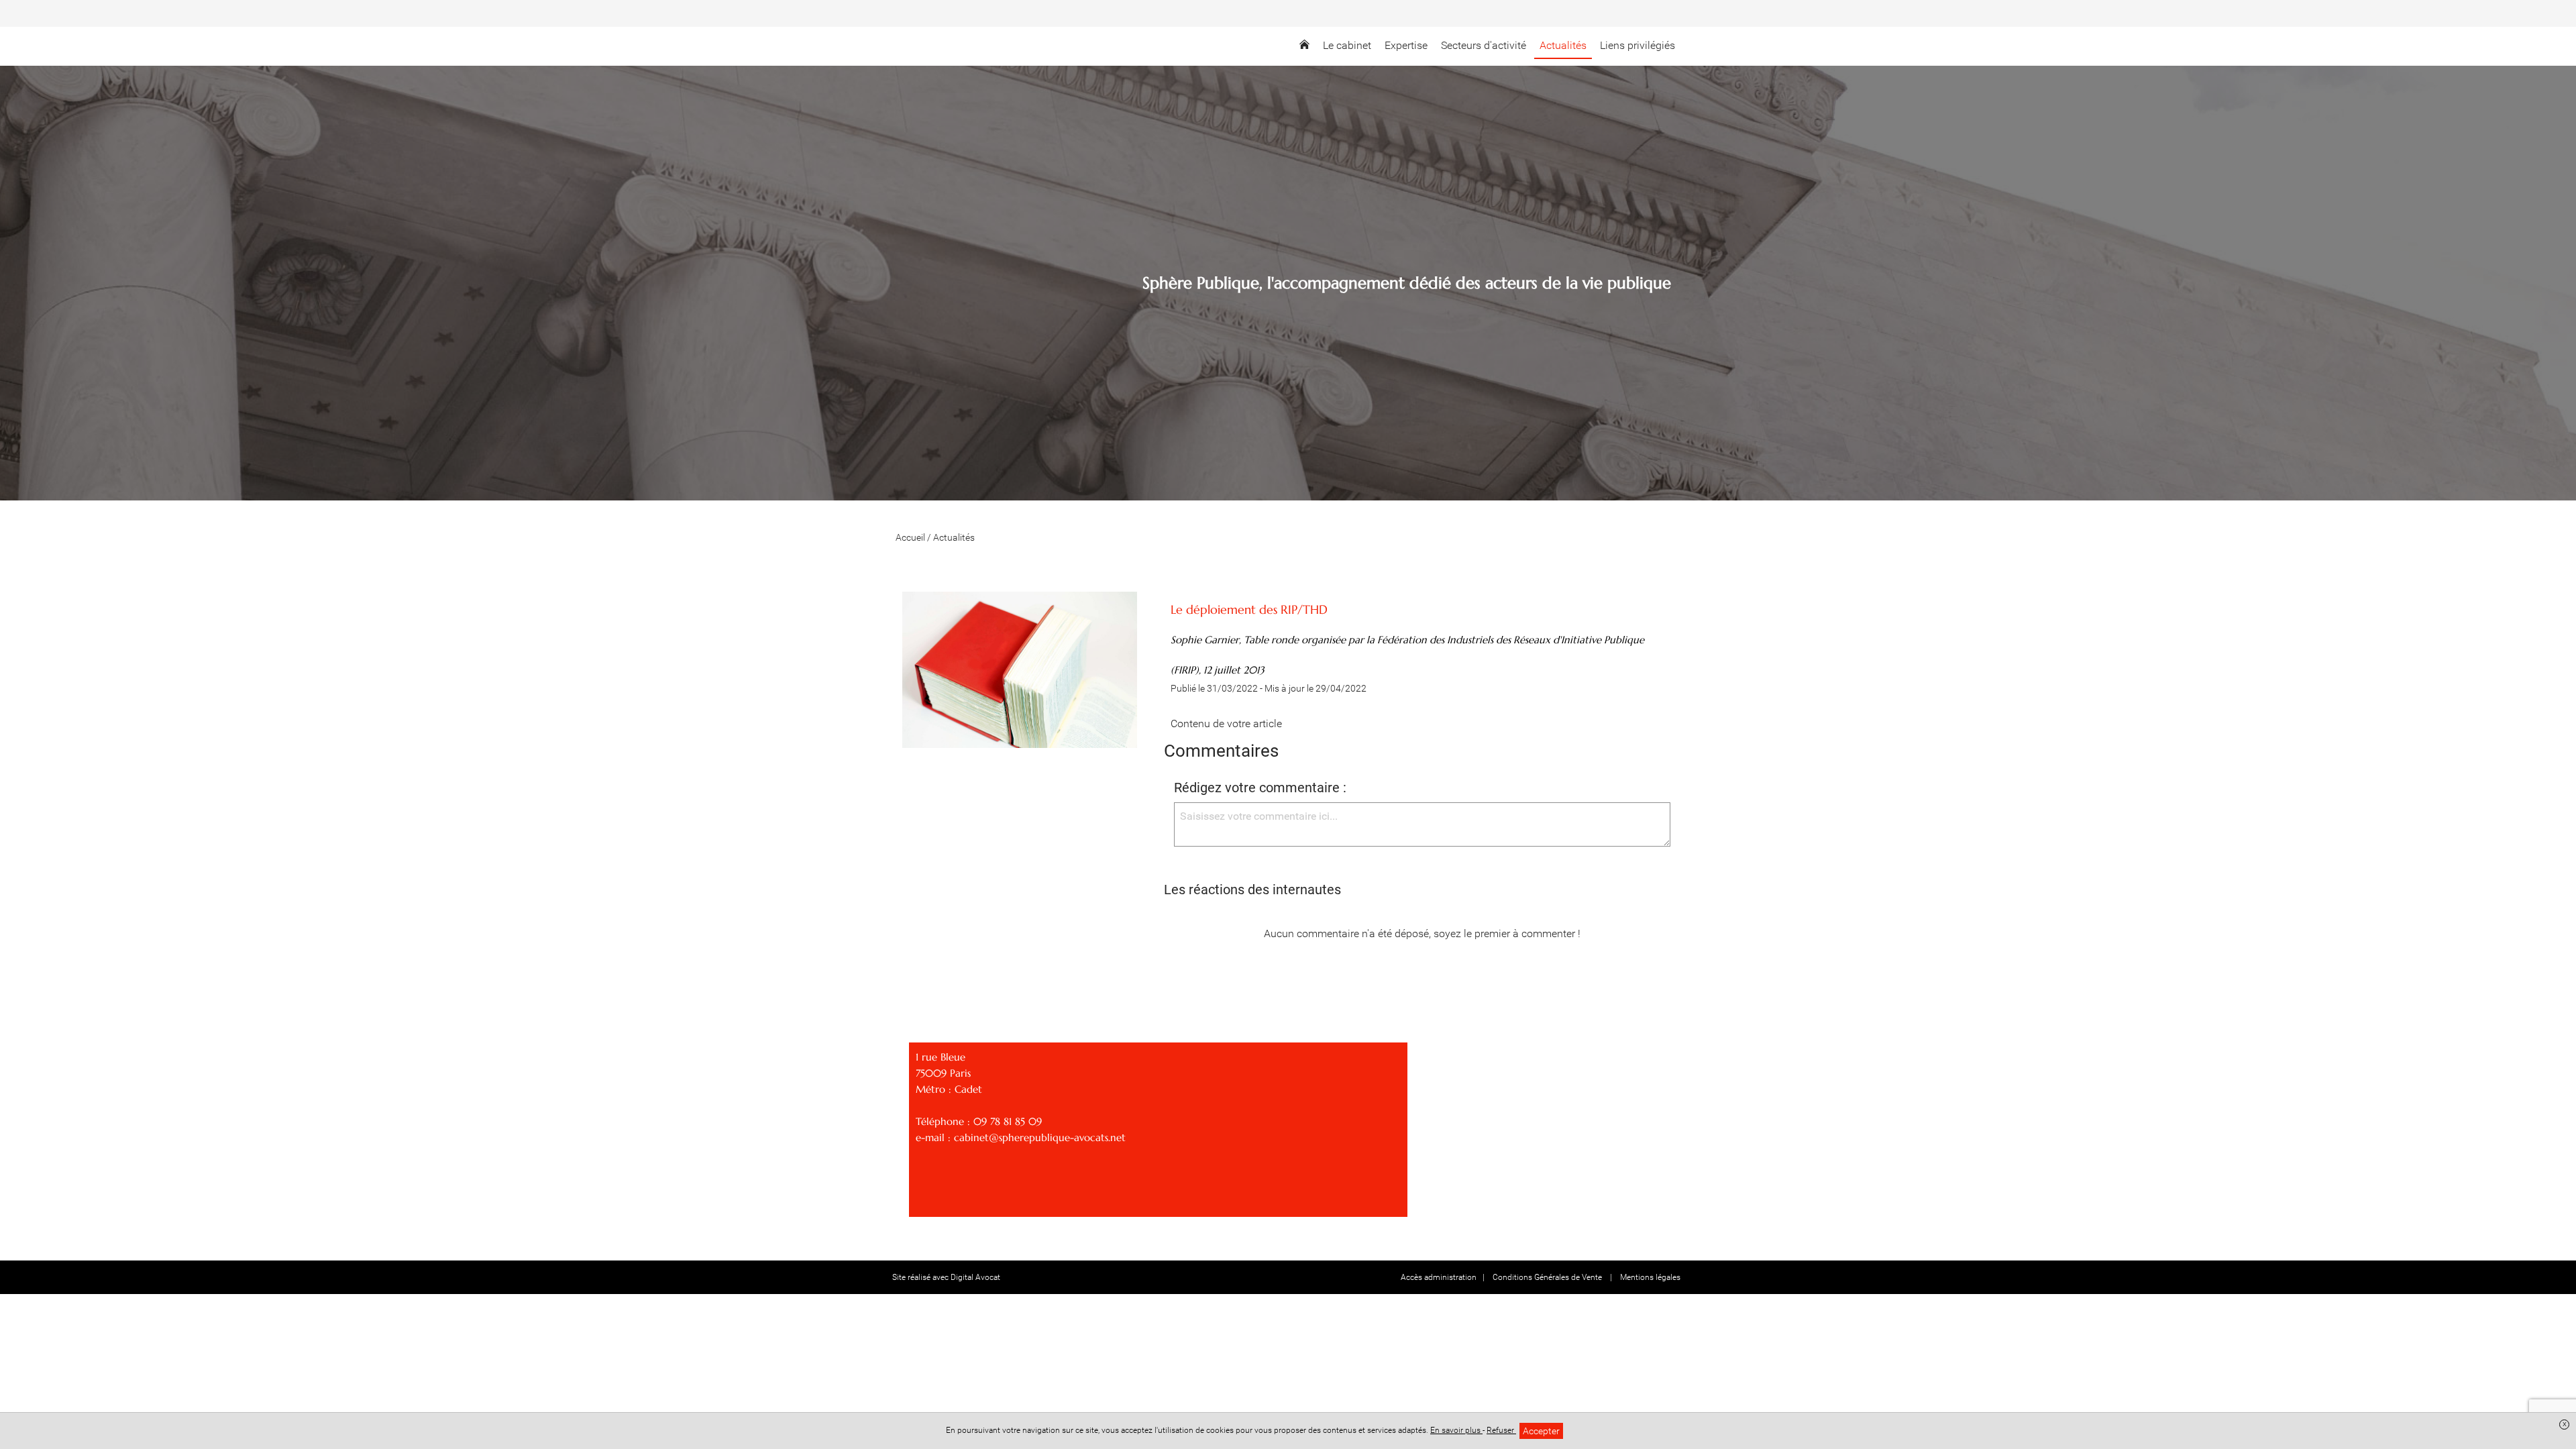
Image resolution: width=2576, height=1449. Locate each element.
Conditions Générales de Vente (1548, 1277)
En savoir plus (1456, 1430)
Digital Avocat (975, 1277)
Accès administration (1439, 1277)
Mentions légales (1650, 1277)
